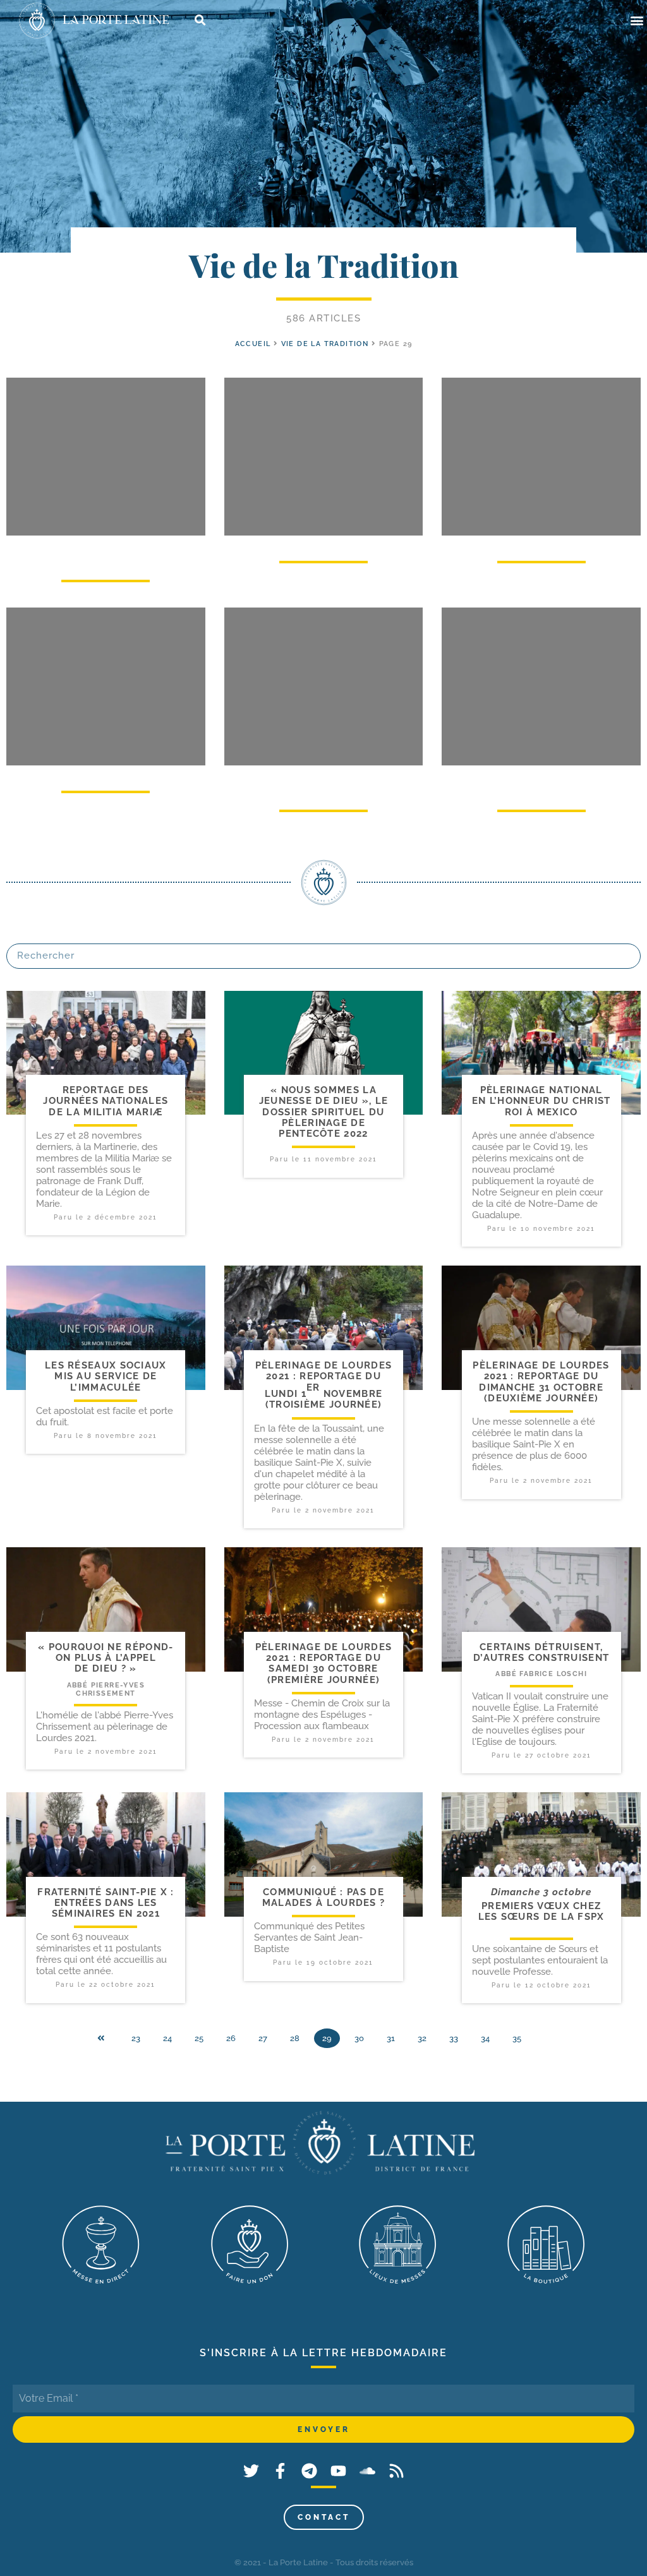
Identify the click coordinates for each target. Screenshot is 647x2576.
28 (295, 2038)
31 (391, 2038)
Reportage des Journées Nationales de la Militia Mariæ (106, 1101)
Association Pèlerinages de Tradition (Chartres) (323, 784)
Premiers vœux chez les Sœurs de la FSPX (541, 1911)
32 (422, 2038)
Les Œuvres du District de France (106, 554)
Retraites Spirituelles (541, 545)
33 (454, 2038)
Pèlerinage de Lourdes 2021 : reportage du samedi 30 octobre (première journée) (323, 1663)
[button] (637, 21)
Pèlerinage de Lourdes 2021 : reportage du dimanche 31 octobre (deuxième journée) (541, 1382)
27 (263, 2038)
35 (517, 2038)
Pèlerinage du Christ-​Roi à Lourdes (541, 784)
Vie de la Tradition (325, 344)
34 (485, 2038)
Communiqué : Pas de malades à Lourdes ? (324, 1897)
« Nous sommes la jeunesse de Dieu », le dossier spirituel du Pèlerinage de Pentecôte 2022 (324, 1112)
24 (167, 2038)
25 (199, 2038)
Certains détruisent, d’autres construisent (541, 1652)
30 (359, 2038)
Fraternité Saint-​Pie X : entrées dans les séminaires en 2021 (106, 1903)
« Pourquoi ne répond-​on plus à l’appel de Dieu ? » (106, 1658)
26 (231, 2038)
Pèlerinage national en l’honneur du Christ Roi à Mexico (541, 1101)
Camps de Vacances (106, 775)
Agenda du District (323, 545)
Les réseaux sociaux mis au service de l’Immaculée (106, 1376)
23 (136, 2038)
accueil (253, 344)
